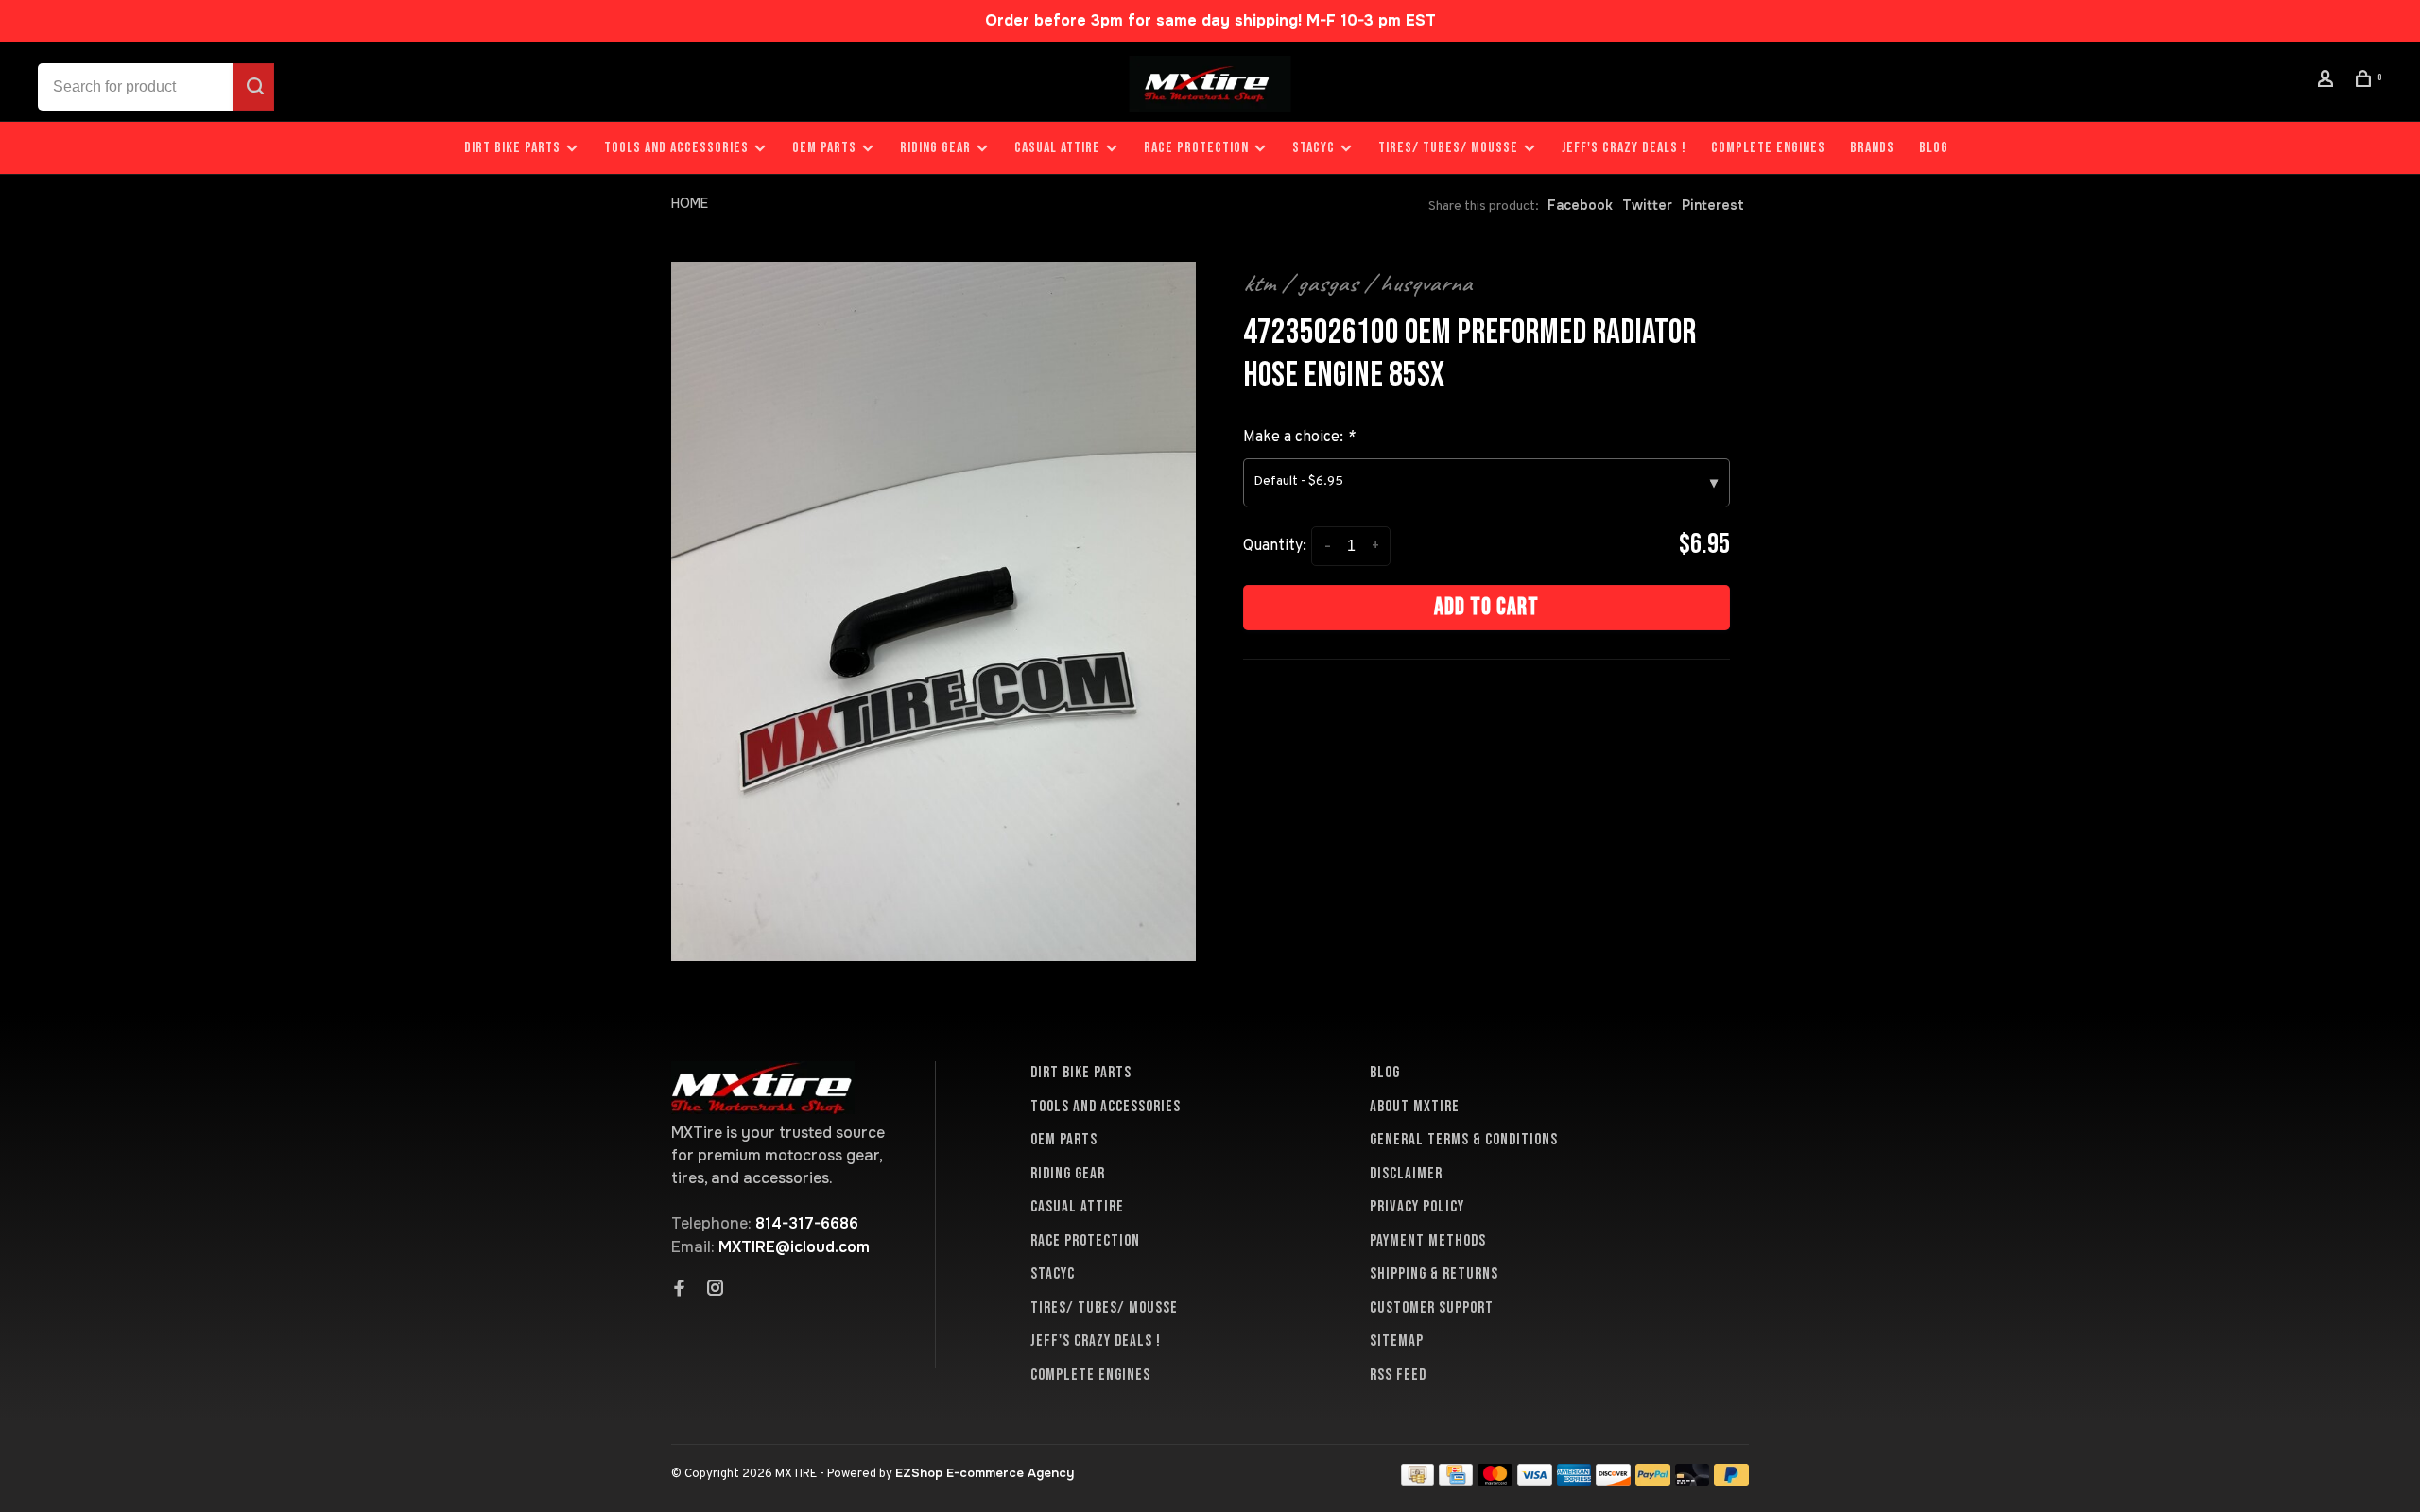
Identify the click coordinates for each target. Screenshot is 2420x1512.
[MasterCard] (1495, 1480)
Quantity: (1275, 546)
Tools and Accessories (676, 148)
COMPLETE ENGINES (1768, 148)
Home (690, 203)
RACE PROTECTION (1196, 148)
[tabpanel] (933, 611)
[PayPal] (1653, 1480)
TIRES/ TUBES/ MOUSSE (1448, 148)
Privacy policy (1417, 1207)
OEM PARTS (824, 148)
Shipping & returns (1434, 1274)
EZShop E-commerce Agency (985, 1473)
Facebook (1580, 205)
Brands (1872, 148)
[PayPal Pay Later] (1731, 1480)
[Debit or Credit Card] (1693, 1480)
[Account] (2328, 82)
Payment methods (1428, 1241)
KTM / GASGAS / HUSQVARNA (1357, 283)
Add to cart (1487, 607)
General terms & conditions (1464, 1140)
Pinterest (1713, 205)
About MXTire (1415, 1107)
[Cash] (1418, 1480)
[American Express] (1574, 1480)
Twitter (1647, 205)
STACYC (1314, 148)
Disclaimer (1406, 1174)
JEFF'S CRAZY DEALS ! (1624, 148)
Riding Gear (935, 148)
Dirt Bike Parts (514, 148)
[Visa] (1535, 1480)
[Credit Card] (1456, 1480)
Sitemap (1397, 1341)
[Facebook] (680, 1290)
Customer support (1432, 1308)
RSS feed (1398, 1375)
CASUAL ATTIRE (1057, 148)
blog (1934, 148)
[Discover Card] (1613, 1480)
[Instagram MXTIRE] (716, 1290)
